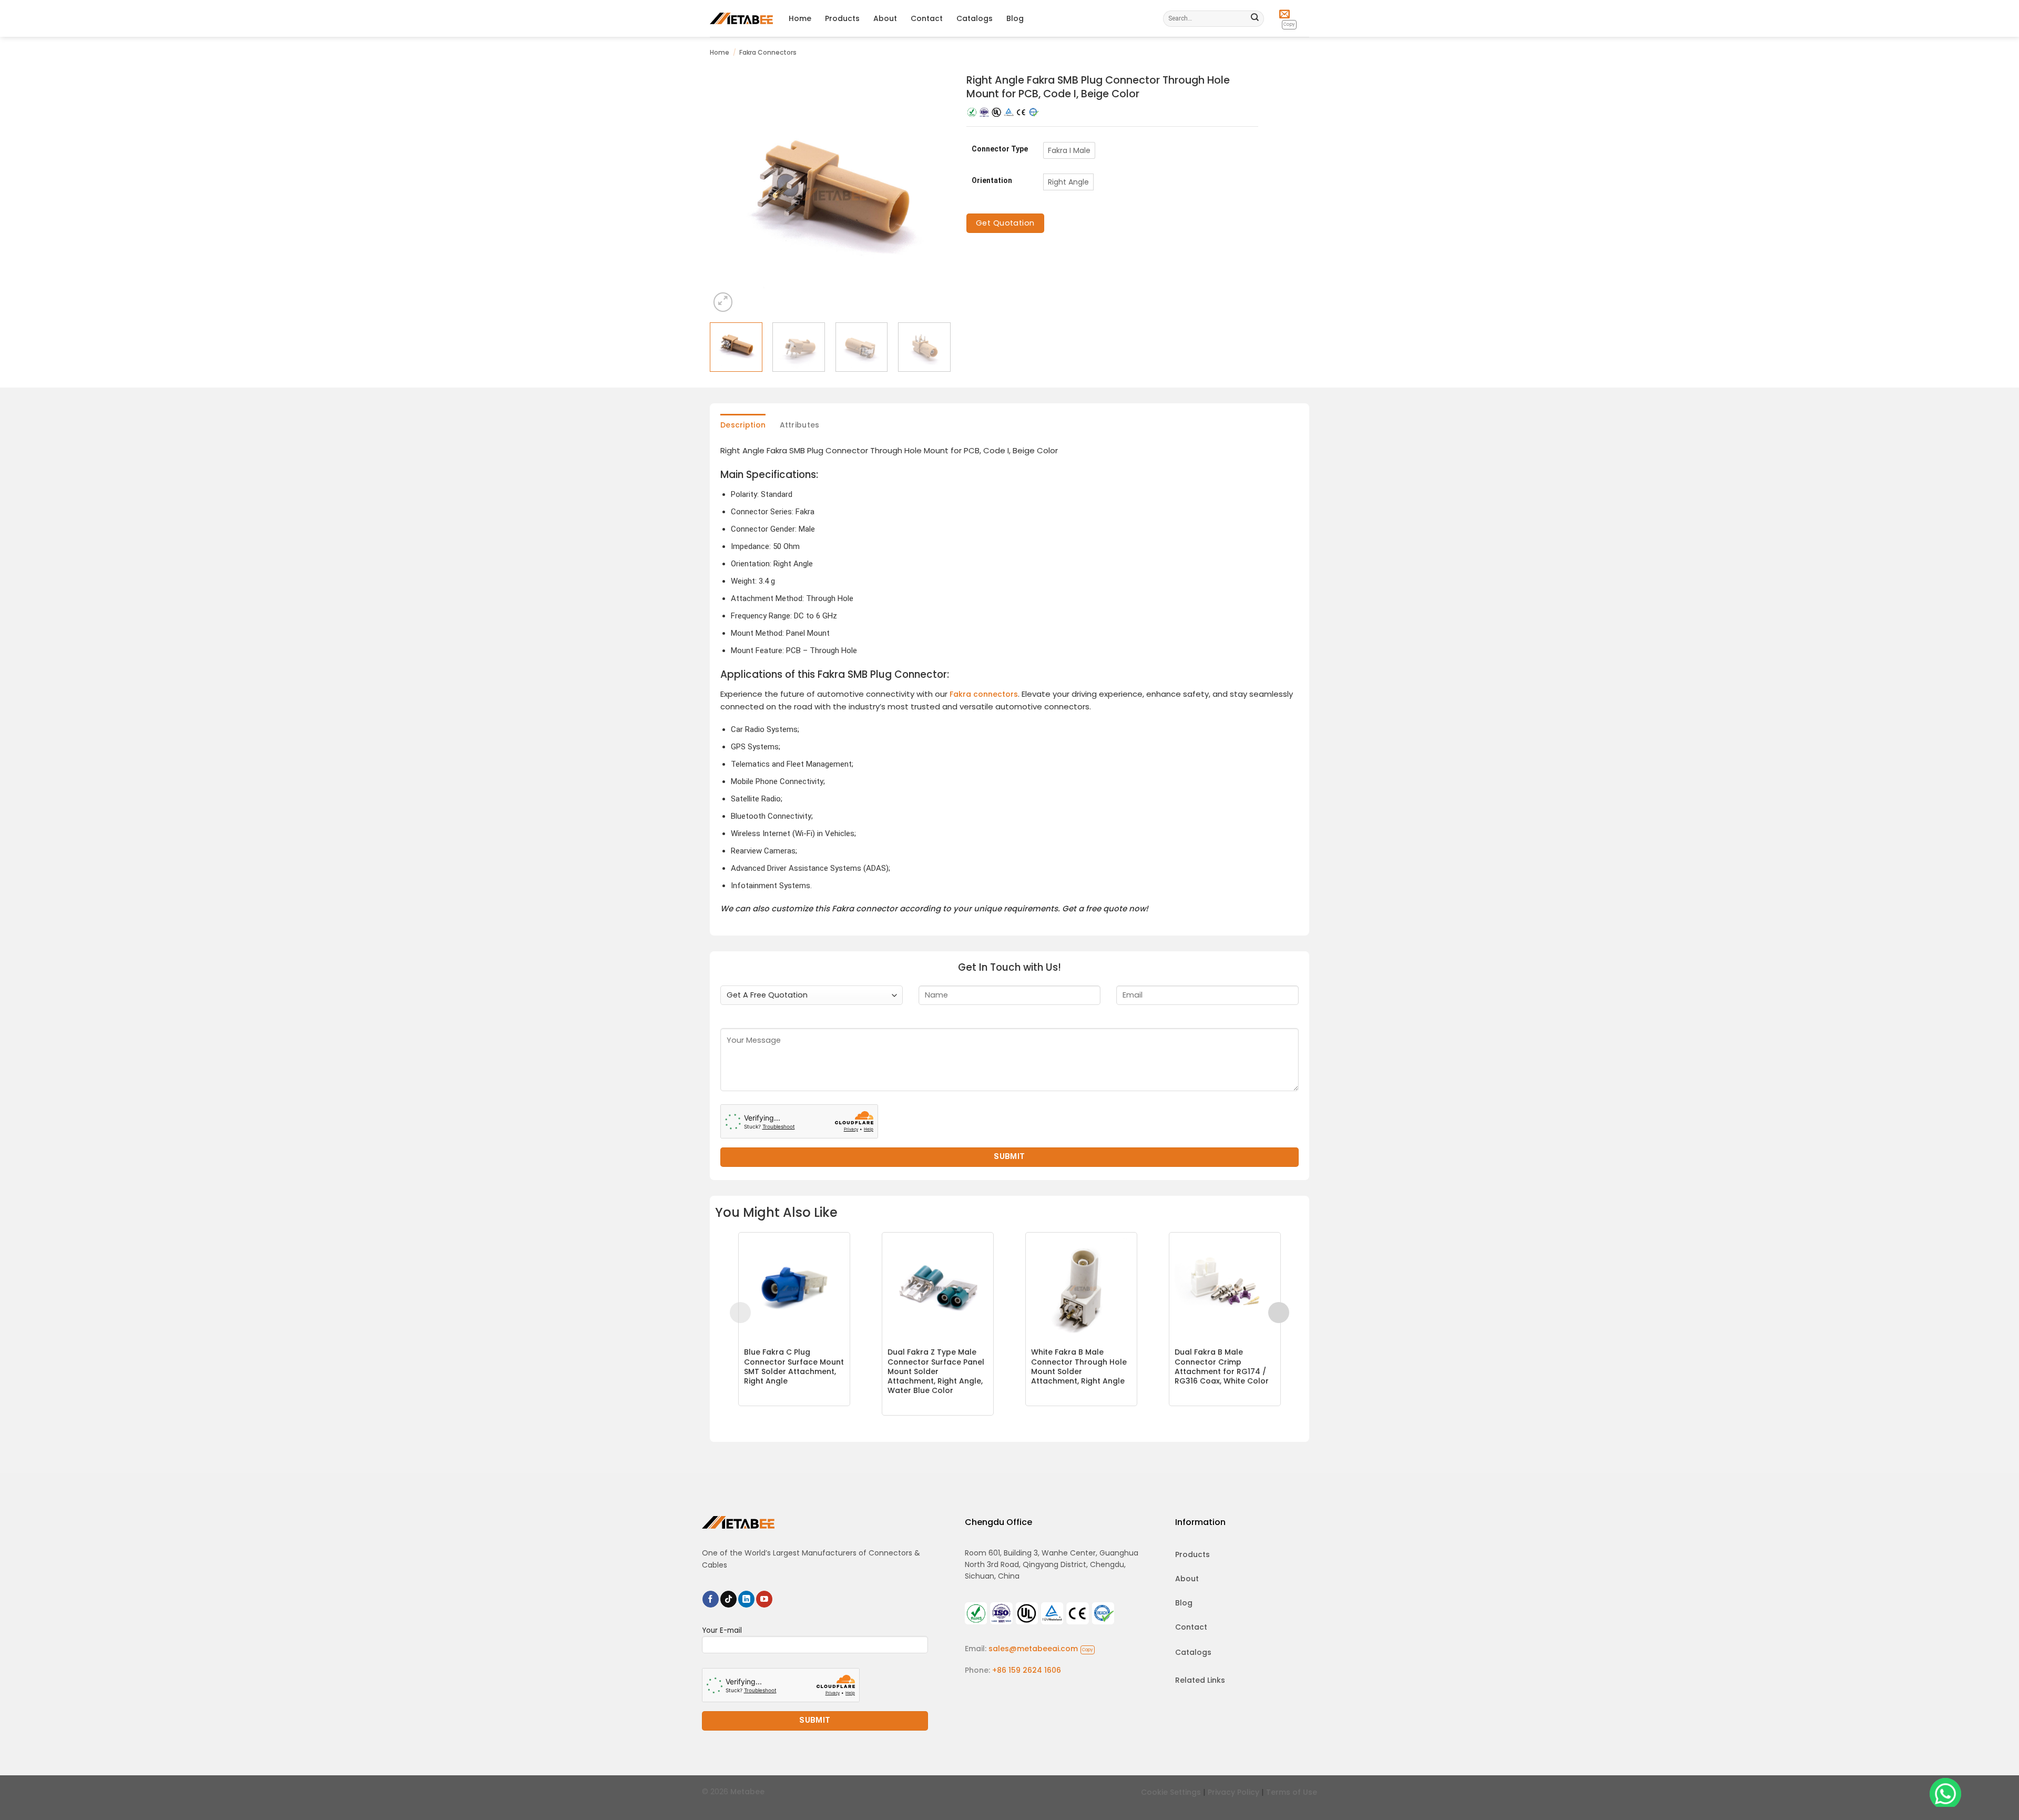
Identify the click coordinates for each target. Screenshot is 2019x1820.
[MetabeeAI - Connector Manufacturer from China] (741, 18)
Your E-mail (722, 1630)
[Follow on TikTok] (728, 1599)
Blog (1015, 18)
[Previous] (728, 194)
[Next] (932, 194)
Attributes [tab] (800, 425)
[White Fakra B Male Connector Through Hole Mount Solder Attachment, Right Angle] (1081, 1288)
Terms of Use (1292, 1792)
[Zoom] (723, 302)
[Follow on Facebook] (711, 1599)
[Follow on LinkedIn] (746, 1599)
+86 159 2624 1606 (1027, 1670)
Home (800, 18)
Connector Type (1000, 149)
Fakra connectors (984, 694)
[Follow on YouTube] (764, 1599)
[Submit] (1255, 18)
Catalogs (975, 18)
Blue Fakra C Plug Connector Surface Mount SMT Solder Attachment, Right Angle (794, 1366)
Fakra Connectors (768, 52)
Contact (927, 18)
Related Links (1200, 1680)
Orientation (992, 181)
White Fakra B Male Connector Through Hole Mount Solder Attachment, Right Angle (1079, 1366)
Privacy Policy (1233, 1792)
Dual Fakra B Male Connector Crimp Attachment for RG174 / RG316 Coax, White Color (1222, 1366)
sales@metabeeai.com (1041, 1649)
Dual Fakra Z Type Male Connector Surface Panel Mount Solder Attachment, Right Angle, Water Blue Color (936, 1371)
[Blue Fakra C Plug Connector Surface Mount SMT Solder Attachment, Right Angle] (794, 1288)
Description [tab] (743, 425)
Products (842, 18)
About (885, 18)
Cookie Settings (1171, 1792)
